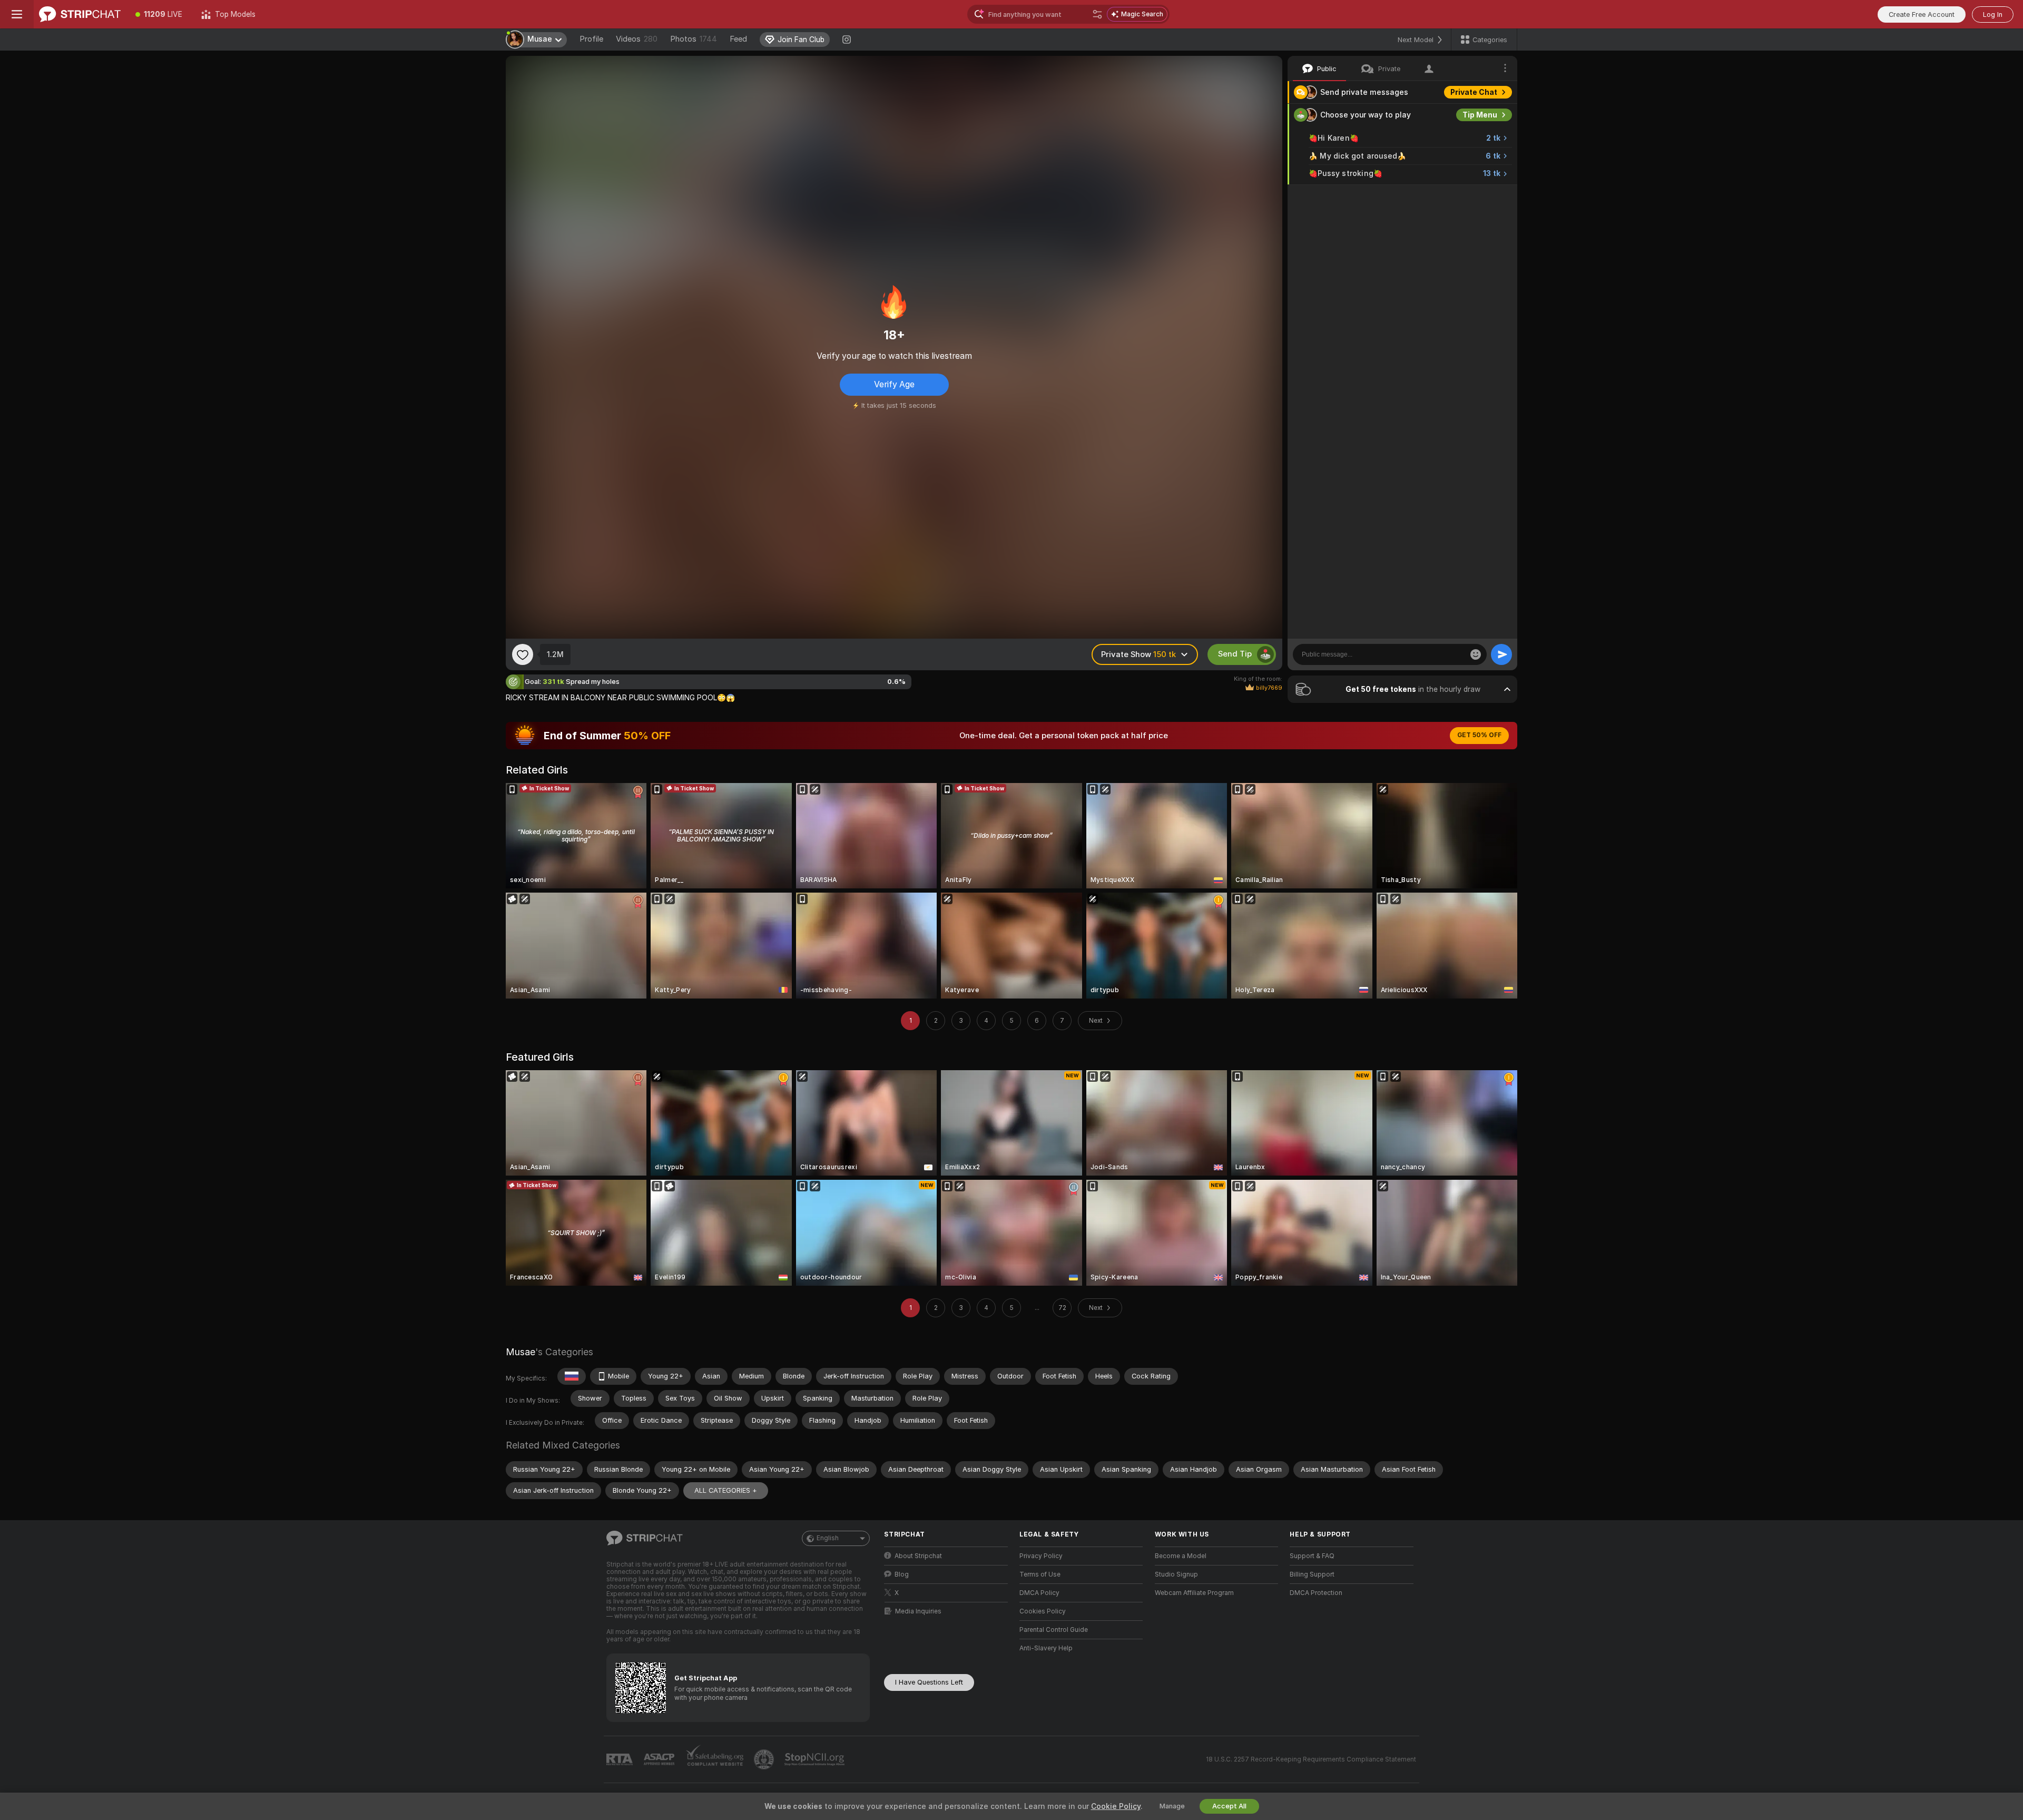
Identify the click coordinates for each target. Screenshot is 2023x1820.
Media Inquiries (918, 1611)
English (828, 1538)
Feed (738, 39)
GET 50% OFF (1479, 735)
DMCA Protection (1316, 1593)
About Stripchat (918, 1556)
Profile (591, 39)
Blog (902, 1574)
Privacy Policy (1041, 1556)
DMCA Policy (1039, 1593)
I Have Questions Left (929, 1682)
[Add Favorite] (523, 654)
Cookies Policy (1043, 1611)
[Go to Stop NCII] (816, 1759)
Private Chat (1474, 92)
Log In (1993, 14)
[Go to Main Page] (80, 14)
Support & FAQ (1312, 1556)
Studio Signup (1176, 1574)
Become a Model (1181, 1556)
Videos (637, 39)
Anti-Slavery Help (1046, 1648)
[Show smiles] (1476, 654)
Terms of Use (1040, 1574)
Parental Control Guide (1054, 1630)
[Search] (1097, 14)
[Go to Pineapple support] (765, 1759)
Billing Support (1312, 1574)
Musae (521, 1352)
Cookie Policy (1116, 1806)
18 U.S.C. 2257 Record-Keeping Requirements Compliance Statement (1311, 1759)
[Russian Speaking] (572, 1376)
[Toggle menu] (17, 14)
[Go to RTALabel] (621, 1760)
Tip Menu (1480, 115)
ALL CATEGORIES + (726, 1490)
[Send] (1501, 654)
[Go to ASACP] (660, 1759)
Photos (694, 39)
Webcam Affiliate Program (1194, 1593)
